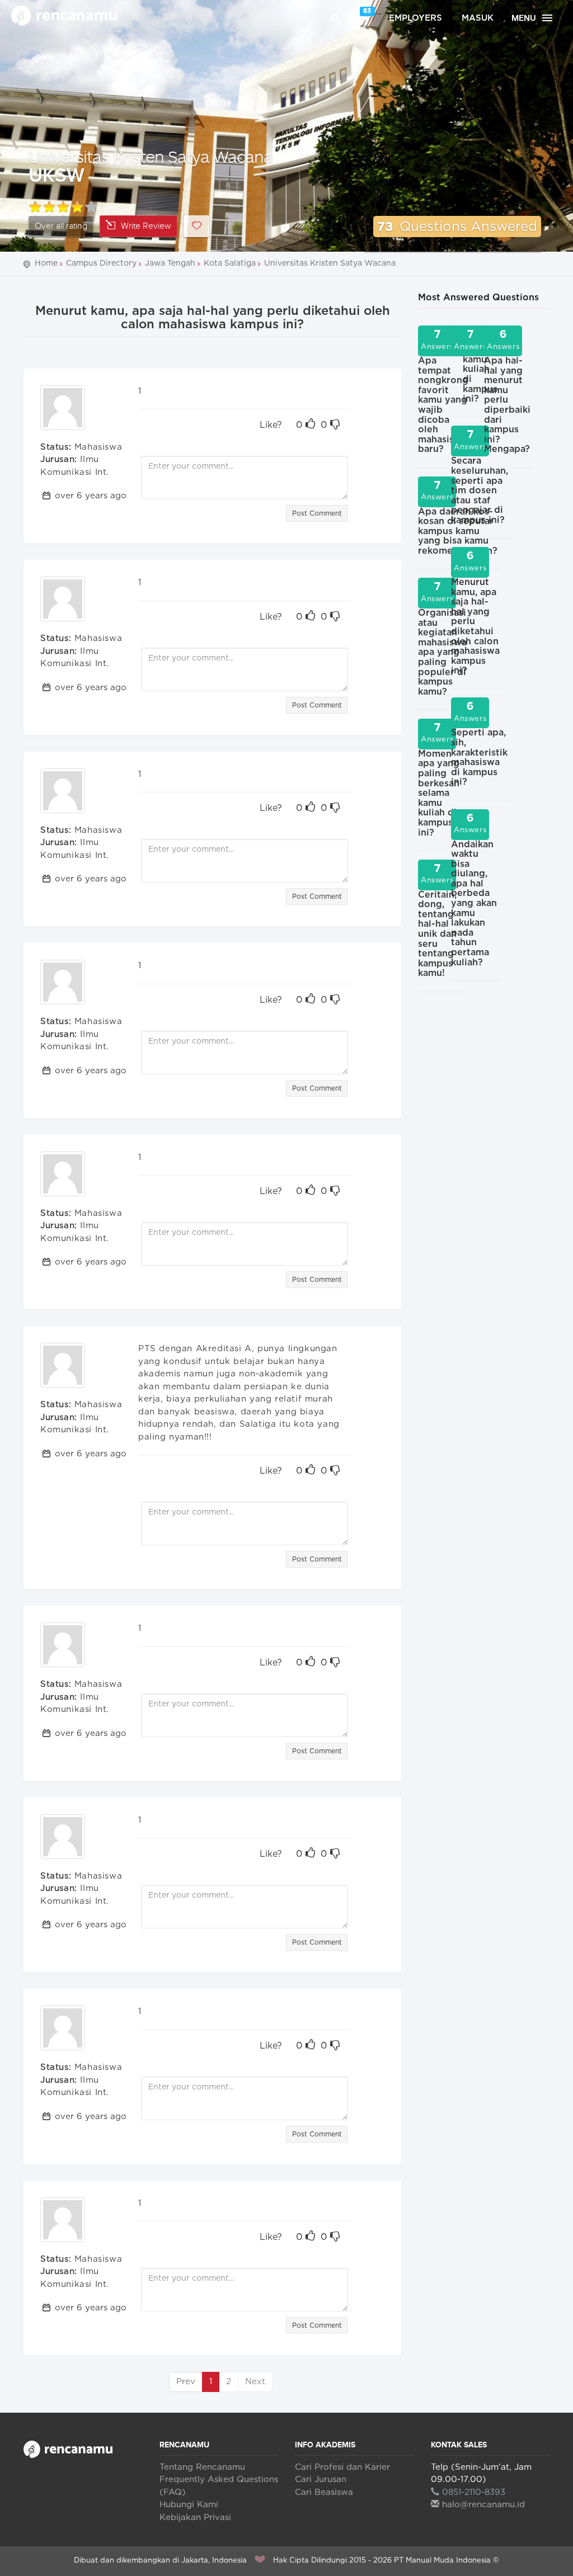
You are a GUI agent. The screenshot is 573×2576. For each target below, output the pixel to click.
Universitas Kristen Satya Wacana (151, 156)
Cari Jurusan (321, 2480)
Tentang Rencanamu (202, 2467)
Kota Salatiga (230, 263)
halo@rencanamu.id (483, 2505)
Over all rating (61, 226)
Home (46, 263)
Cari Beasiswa (324, 2492)
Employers (415, 18)
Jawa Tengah (170, 263)
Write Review (146, 226)
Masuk (478, 18)
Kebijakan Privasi (195, 2518)
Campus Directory (101, 263)
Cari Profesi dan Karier (342, 2467)
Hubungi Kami (189, 2505)
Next (255, 2382)
